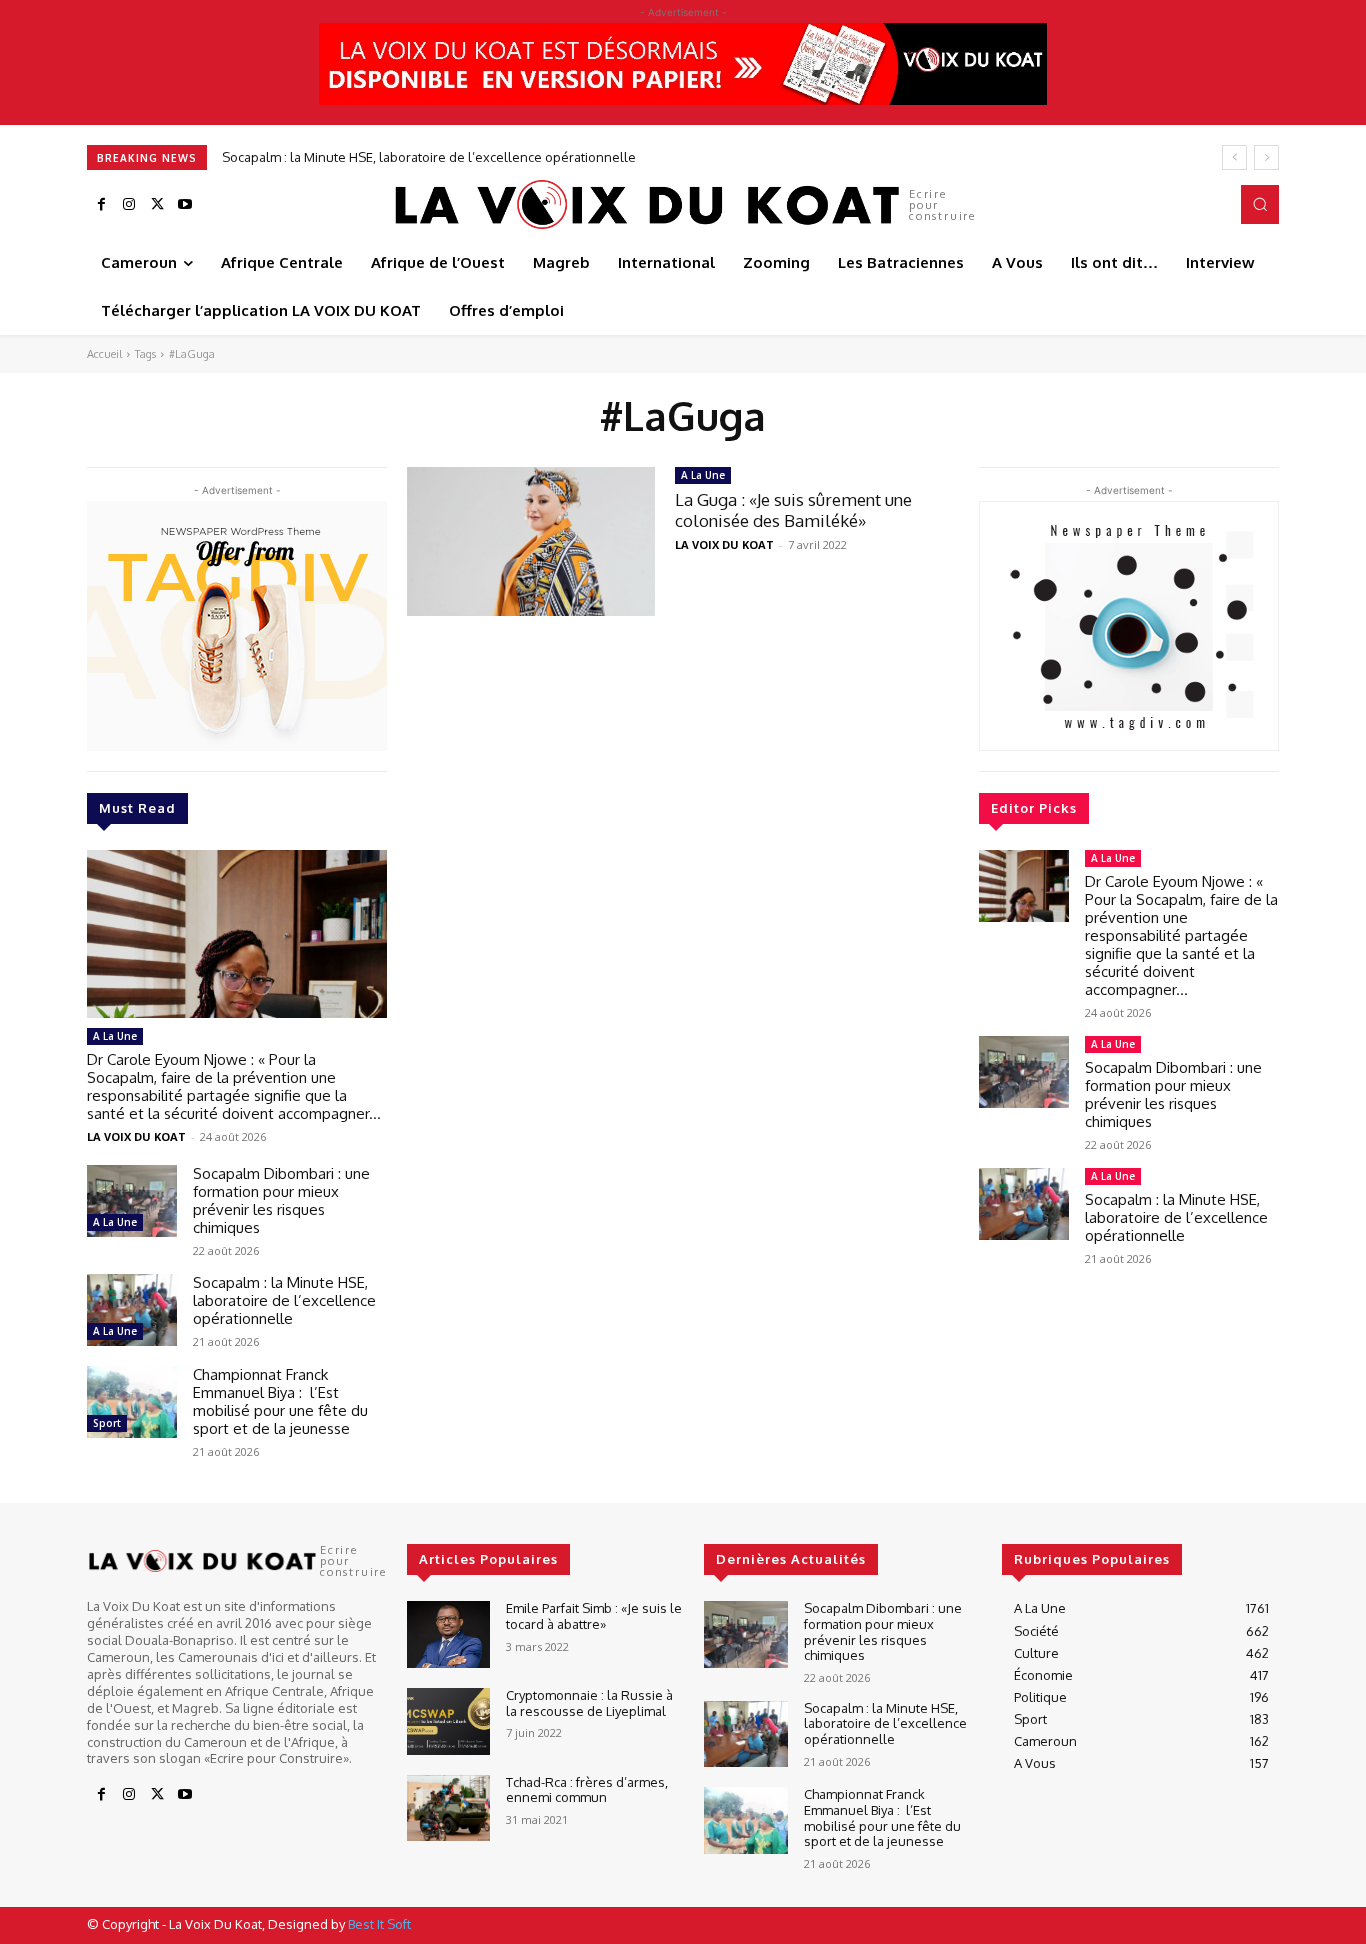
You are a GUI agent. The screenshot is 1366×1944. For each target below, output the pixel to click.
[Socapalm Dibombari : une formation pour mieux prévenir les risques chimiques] (132, 1201)
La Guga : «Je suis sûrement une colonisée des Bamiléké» (793, 509)
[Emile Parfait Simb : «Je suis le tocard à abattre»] (448, 1634)
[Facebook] (101, 205)
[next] (1266, 157)
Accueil (104, 354)
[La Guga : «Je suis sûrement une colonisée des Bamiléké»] (531, 541)
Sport (107, 1423)
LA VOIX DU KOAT (136, 1136)
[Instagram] (129, 205)
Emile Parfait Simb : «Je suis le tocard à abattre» (594, 1616)
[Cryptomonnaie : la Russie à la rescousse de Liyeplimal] (448, 1721)
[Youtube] (185, 205)
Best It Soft (379, 1924)
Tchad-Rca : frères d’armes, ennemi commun (587, 1790)
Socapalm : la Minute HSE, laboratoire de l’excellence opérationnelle (429, 157)
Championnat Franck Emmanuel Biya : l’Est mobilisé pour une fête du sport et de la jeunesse (280, 1401)
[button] (1260, 204)
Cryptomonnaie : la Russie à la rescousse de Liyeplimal (589, 1703)
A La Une (115, 1036)
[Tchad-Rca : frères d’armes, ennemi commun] (448, 1808)
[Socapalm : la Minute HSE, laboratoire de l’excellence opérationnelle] (132, 1310)
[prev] (1234, 157)
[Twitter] (157, 205)
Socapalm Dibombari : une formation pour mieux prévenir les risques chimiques (281, 1200)
